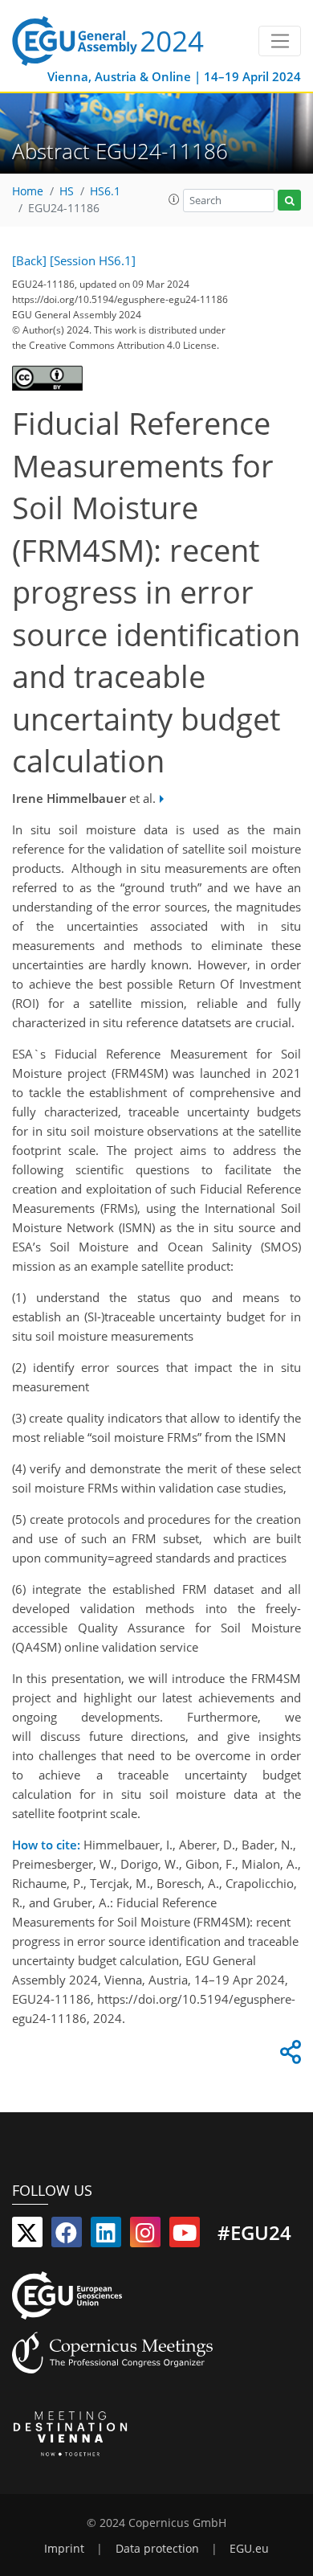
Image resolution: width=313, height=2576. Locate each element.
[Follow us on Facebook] (67, 2236)
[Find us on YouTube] (185, 2236)
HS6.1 (105, 191)
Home (28, 191)
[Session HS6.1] (93, 260)
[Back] (29, 260)
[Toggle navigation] (280, 41)
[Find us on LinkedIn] (106, 2236)
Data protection (157, 2549)
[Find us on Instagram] (145, 2236)
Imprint (64, 2549)
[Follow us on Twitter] (27, 2236)
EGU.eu (249, 2549)
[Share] (288, 2056)
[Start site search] (289, 201)
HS (67, 191)
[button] (174, 199)
